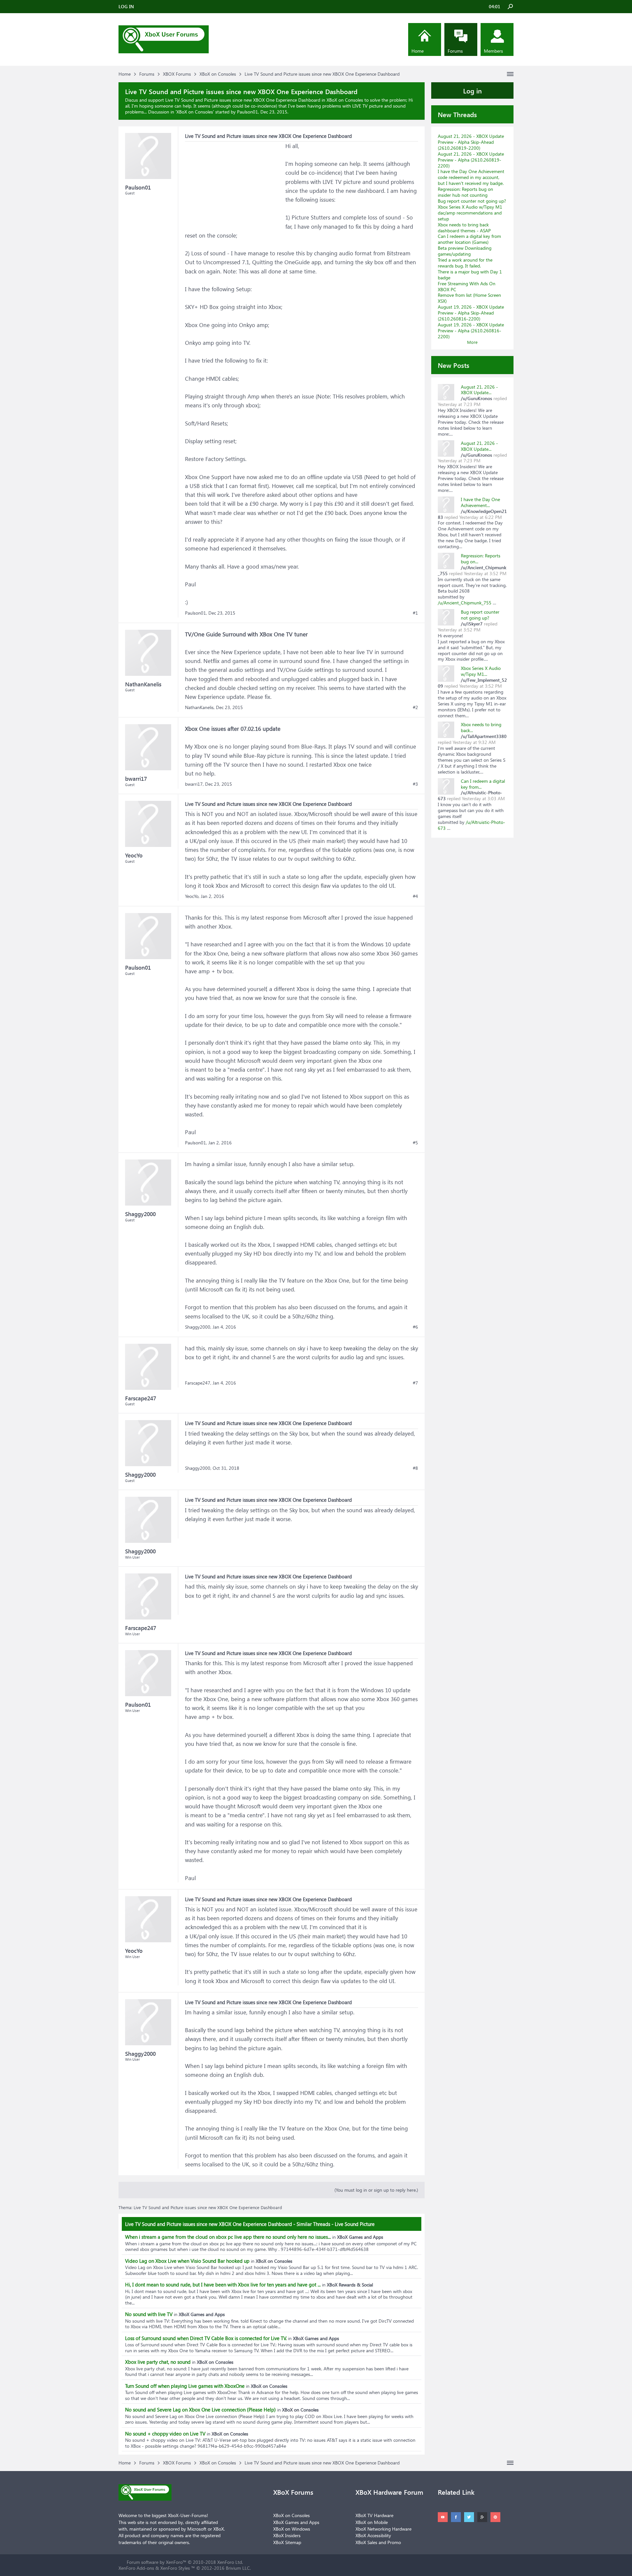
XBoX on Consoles (195, 112)
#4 (415, 896)
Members (493, 51)
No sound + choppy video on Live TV (165, 2434)
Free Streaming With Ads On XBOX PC (467, 286)
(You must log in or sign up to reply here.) (376, 2190)
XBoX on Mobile (372, 2522)
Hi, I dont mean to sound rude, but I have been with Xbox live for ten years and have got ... (223, 2284)
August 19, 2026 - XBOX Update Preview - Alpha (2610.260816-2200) (471, 331)
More (472, 342)
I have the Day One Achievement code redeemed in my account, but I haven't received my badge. (471, 177)
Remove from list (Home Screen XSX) (469, 298)
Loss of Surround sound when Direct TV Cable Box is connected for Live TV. (206, 2338)
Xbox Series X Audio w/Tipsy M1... (481, 671)
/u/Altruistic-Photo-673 (472, 825)
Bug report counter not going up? (472, 201)
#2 (415, 707)
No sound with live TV (149, 2314)
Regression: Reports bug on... (481, 559)
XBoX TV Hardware (374, 2515)
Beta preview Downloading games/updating (465, 251)
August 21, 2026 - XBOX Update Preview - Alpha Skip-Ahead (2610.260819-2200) (471, 142)
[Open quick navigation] (510, 74)
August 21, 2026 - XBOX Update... (479, 390)
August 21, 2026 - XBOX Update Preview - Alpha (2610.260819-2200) (471, 160)
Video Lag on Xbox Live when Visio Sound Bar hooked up (187, 2261)
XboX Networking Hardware (383, 2529)
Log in (473, 90)
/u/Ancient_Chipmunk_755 (465, 603)
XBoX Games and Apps (296, 2522)
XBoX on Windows (292, 2529)
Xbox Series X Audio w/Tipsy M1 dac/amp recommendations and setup (470, 213)
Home (418, 51)
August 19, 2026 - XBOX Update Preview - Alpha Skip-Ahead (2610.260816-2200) (471, 313)
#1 (415, 613)
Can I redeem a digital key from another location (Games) (469, 239)
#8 (415, 1468)
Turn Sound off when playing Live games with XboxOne (185, 2386)
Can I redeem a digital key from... (483, 784)
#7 (415, 1383)
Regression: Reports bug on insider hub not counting (465, 192)
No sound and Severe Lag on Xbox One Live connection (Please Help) (200, 2410)
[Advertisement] (234, 183)
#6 (415, 1327)
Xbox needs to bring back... (481, 727)
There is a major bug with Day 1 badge (470, 275)
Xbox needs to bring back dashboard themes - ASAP (464, 228)
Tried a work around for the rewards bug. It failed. (465, 263)
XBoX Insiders (287, 2535)
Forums (455, 51)
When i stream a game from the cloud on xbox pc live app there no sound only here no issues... (228, 2237)
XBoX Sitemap (287, 2542)
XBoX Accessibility (373, 2535)
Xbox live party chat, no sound (158, 2362)
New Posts (454, 365)
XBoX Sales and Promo (378, 2542)
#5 (415, 1143)
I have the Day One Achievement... (480, 502)
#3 (415, 784)
